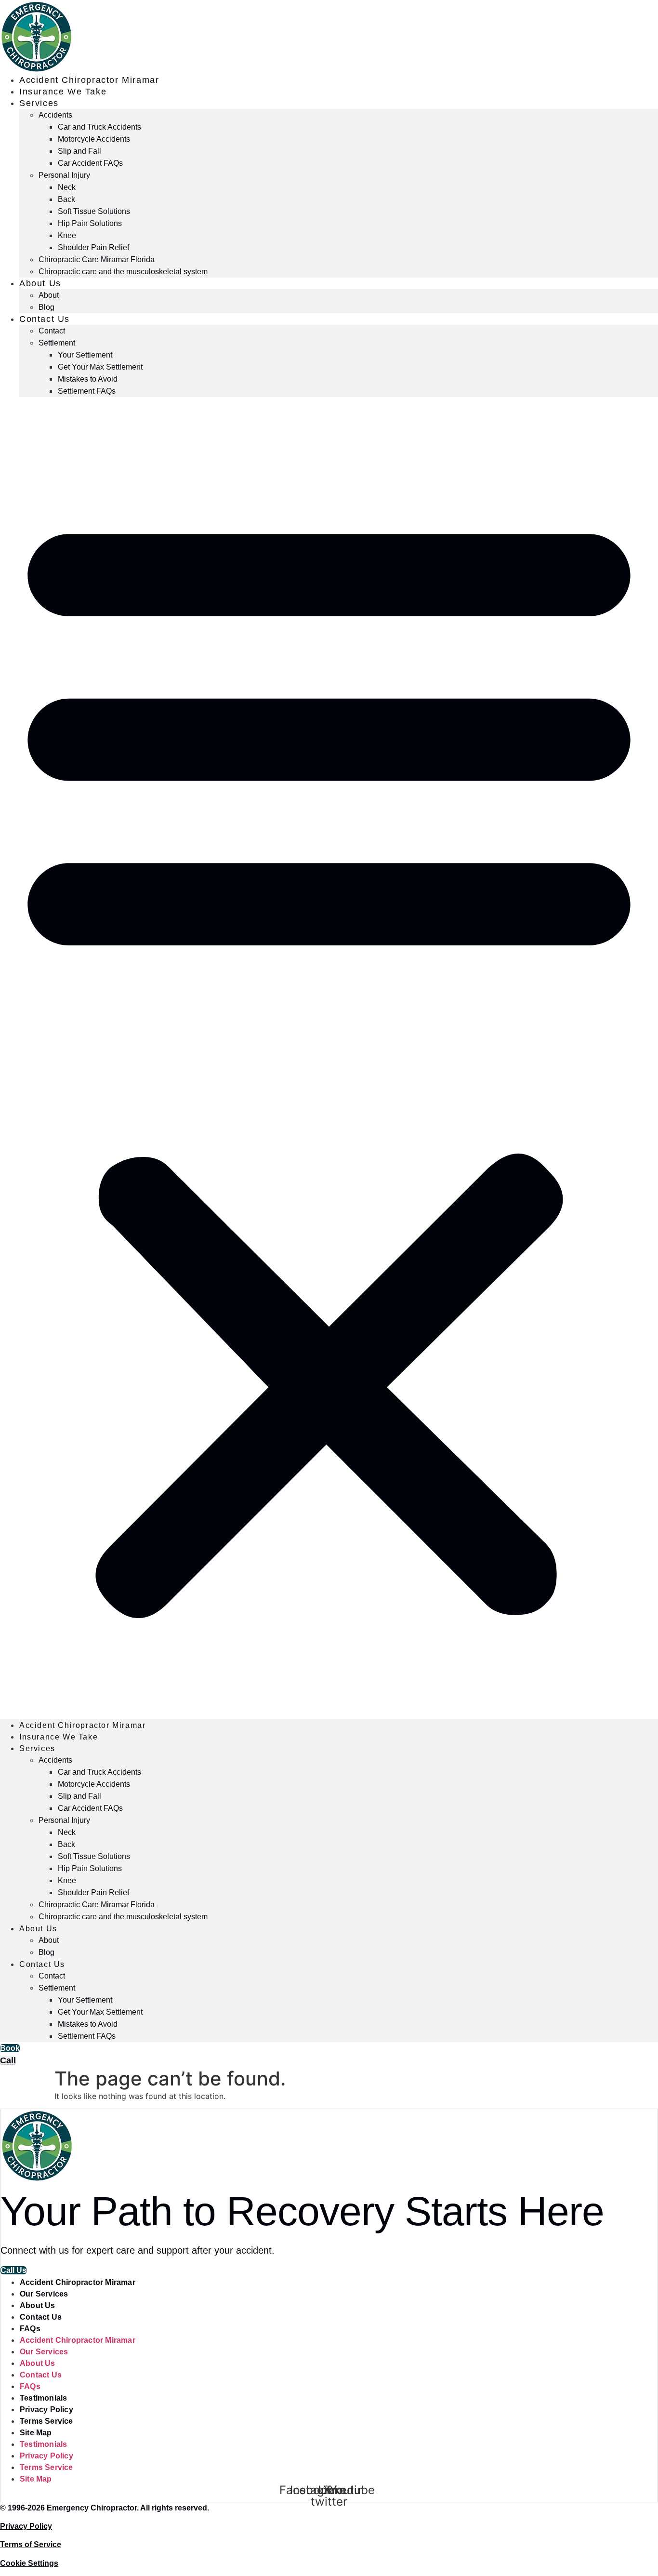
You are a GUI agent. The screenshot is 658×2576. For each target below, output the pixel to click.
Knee (67, 235)
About (49, 295)
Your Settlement (85, 355)
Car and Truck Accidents (99, 127)
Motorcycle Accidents (94, 139)
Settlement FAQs (87, 391)
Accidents (55, 115)
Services (39, 103)
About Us (40, 283)
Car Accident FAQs (90, 163)
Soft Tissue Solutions (94, 211)
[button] (329, 1058)
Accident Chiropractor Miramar (89, 80)
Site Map (36, 2433)
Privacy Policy (46, 2410)
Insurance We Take (63, 92)
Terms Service (46, 2421)
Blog (46, 307)
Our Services (44, 2294)
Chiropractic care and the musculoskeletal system (123, 272)
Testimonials (43, 2398)
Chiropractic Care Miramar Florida (97, 259)
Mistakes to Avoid (88, 379)
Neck (67, 187)
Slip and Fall (79, 151)
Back (66, 199)
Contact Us (45, 319)
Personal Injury (64, 175)
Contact (52, 331)
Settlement (57, 343)
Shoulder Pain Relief (93, 247)
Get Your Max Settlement (100, 367)
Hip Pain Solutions (90, 223)
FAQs (30, 2329)
